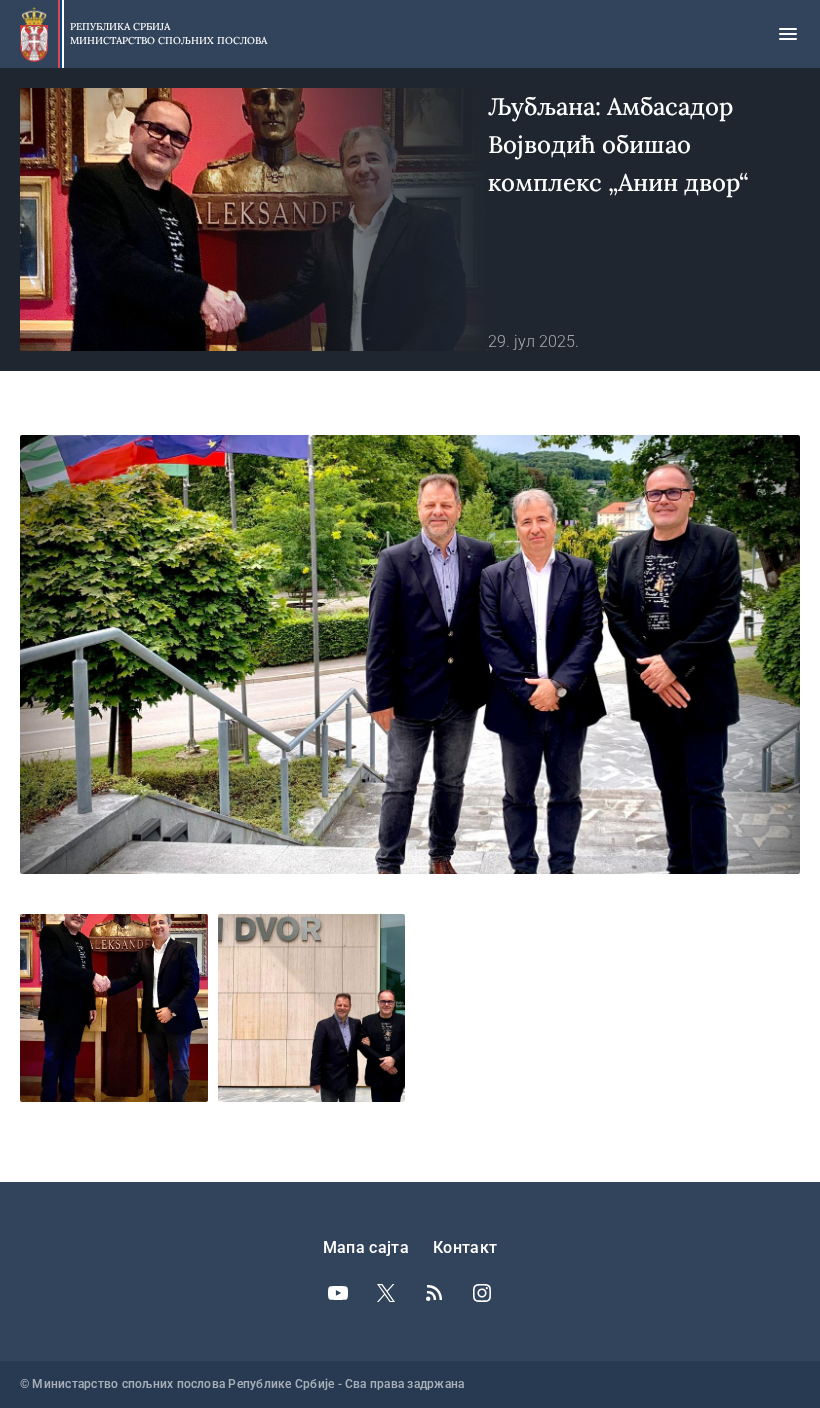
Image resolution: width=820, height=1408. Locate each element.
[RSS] (434, 1293)
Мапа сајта (366, 1247)
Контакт (465, 1247)
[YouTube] (338, 1293)
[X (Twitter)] (386, 1293)
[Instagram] (482, 1293)
